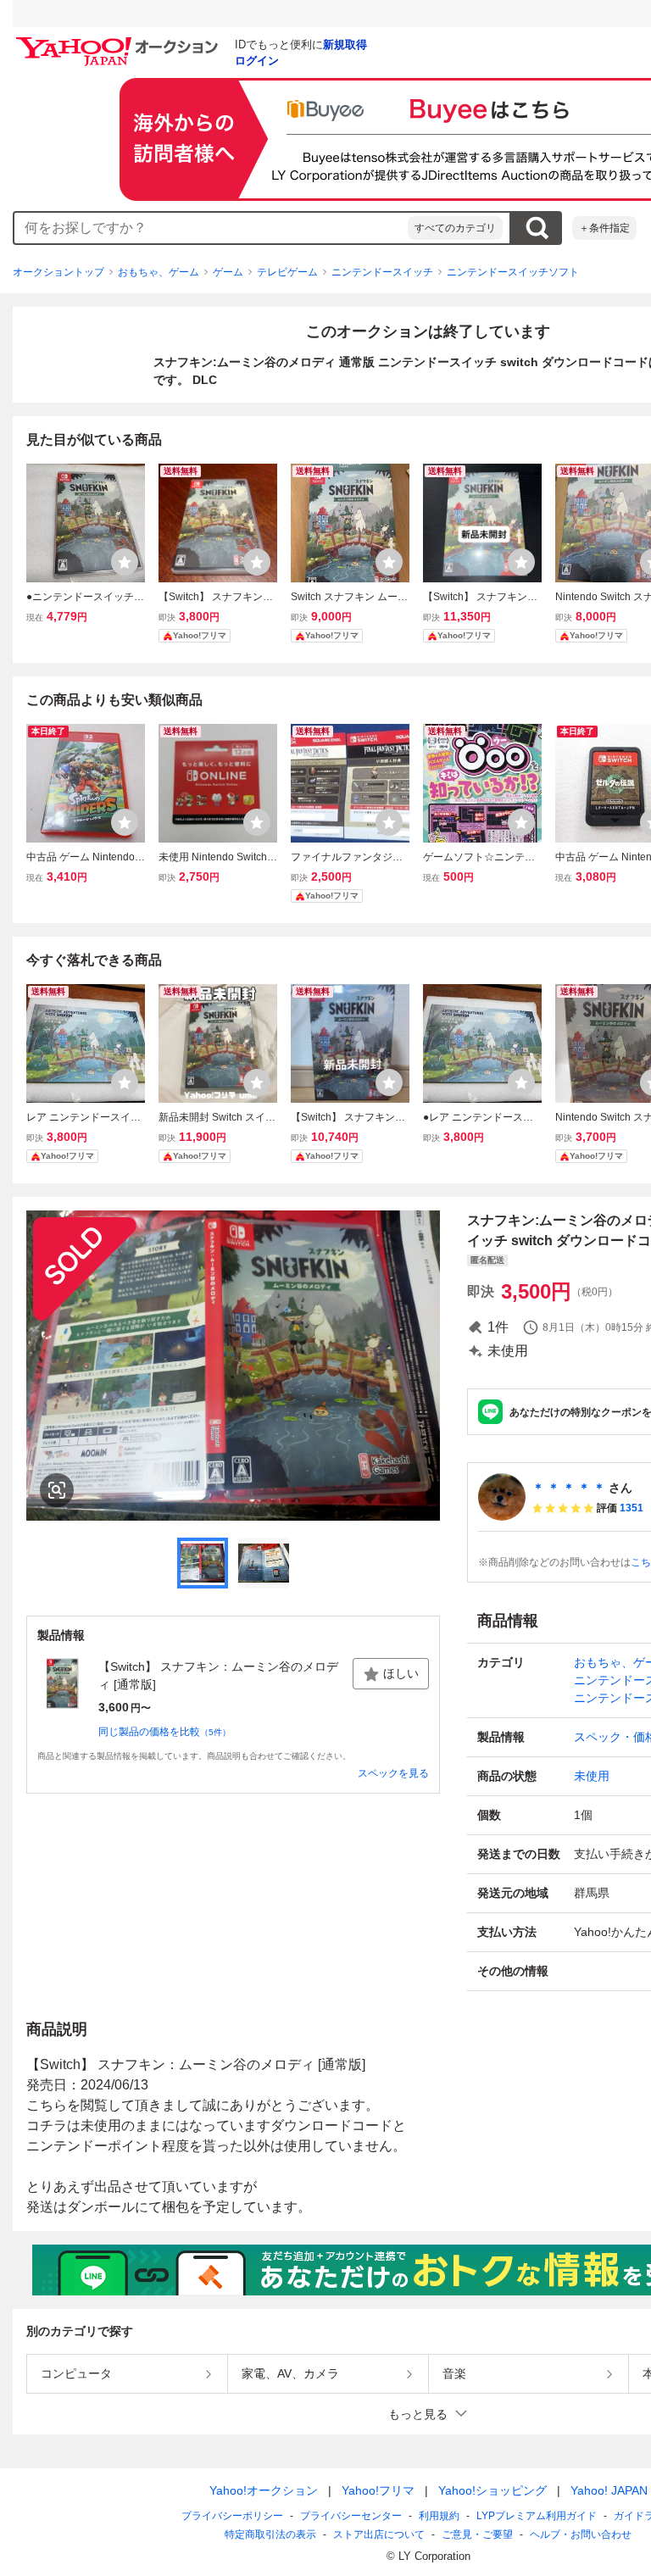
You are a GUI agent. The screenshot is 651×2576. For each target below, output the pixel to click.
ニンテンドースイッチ (382, 272)
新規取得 (345, 45)
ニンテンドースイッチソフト (513, 272)
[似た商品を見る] (57, 1490)
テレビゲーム (287, 272)
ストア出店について (379, 2534)
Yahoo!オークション (264, 2490)
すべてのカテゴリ (455, 228)
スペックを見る (393, 1773)
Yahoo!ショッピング (492, 2490)
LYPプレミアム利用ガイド (537, 2516)
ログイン (257, 61)
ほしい (401, 1673)
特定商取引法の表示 (270, 2534)
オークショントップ (58, 272)
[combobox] (211, 228)
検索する (537, 228)
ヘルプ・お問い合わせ (581, 2534)
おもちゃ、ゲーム (159, 272)
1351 (632, 1508)
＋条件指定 (604, 228)
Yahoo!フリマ (378, 2490)
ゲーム (228, 272)
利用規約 (439, 2516)
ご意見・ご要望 (477, 2534)
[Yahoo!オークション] (120, 42)
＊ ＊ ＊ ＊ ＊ (569, 1488)
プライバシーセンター (351, 2516)
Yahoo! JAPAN (609, 2490)
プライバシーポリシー (232, 2516)
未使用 (592, 1776)
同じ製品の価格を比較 (164, 1732)
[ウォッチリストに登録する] (125, 562)
